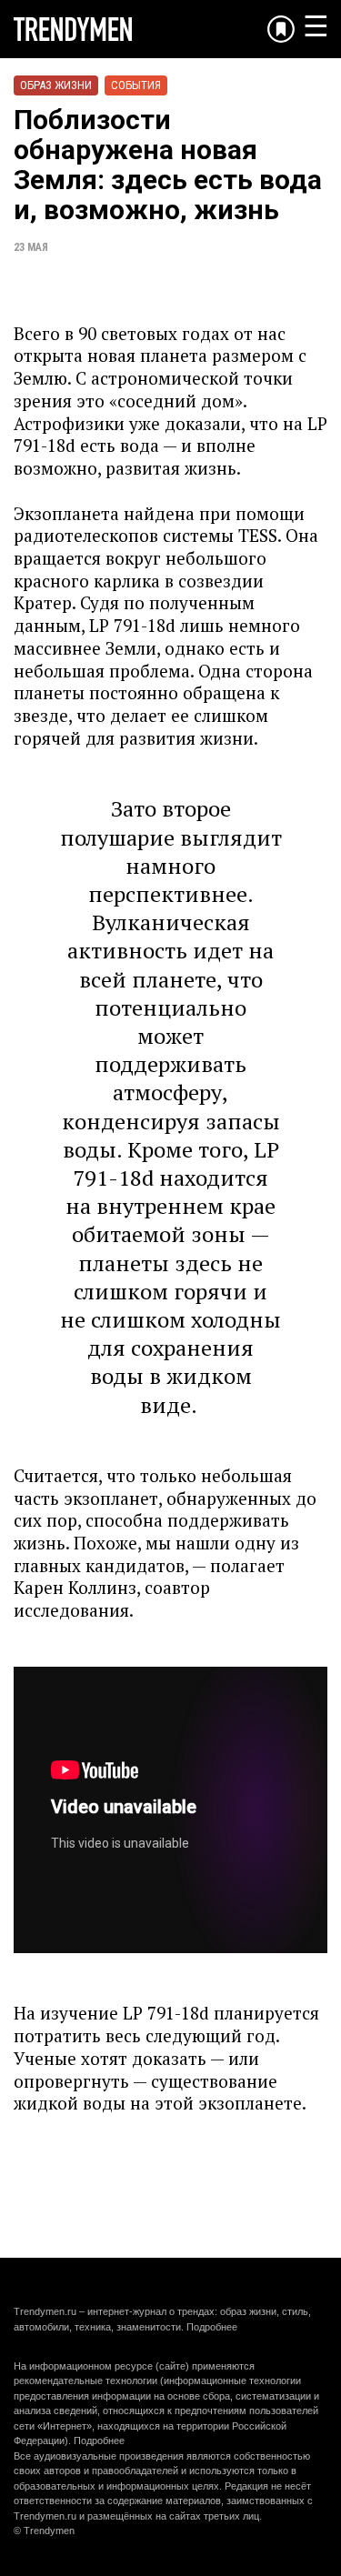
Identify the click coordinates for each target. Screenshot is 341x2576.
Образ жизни (56, 85)
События (136, 85)
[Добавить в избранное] (281, 29)
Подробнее (212, 2327)
